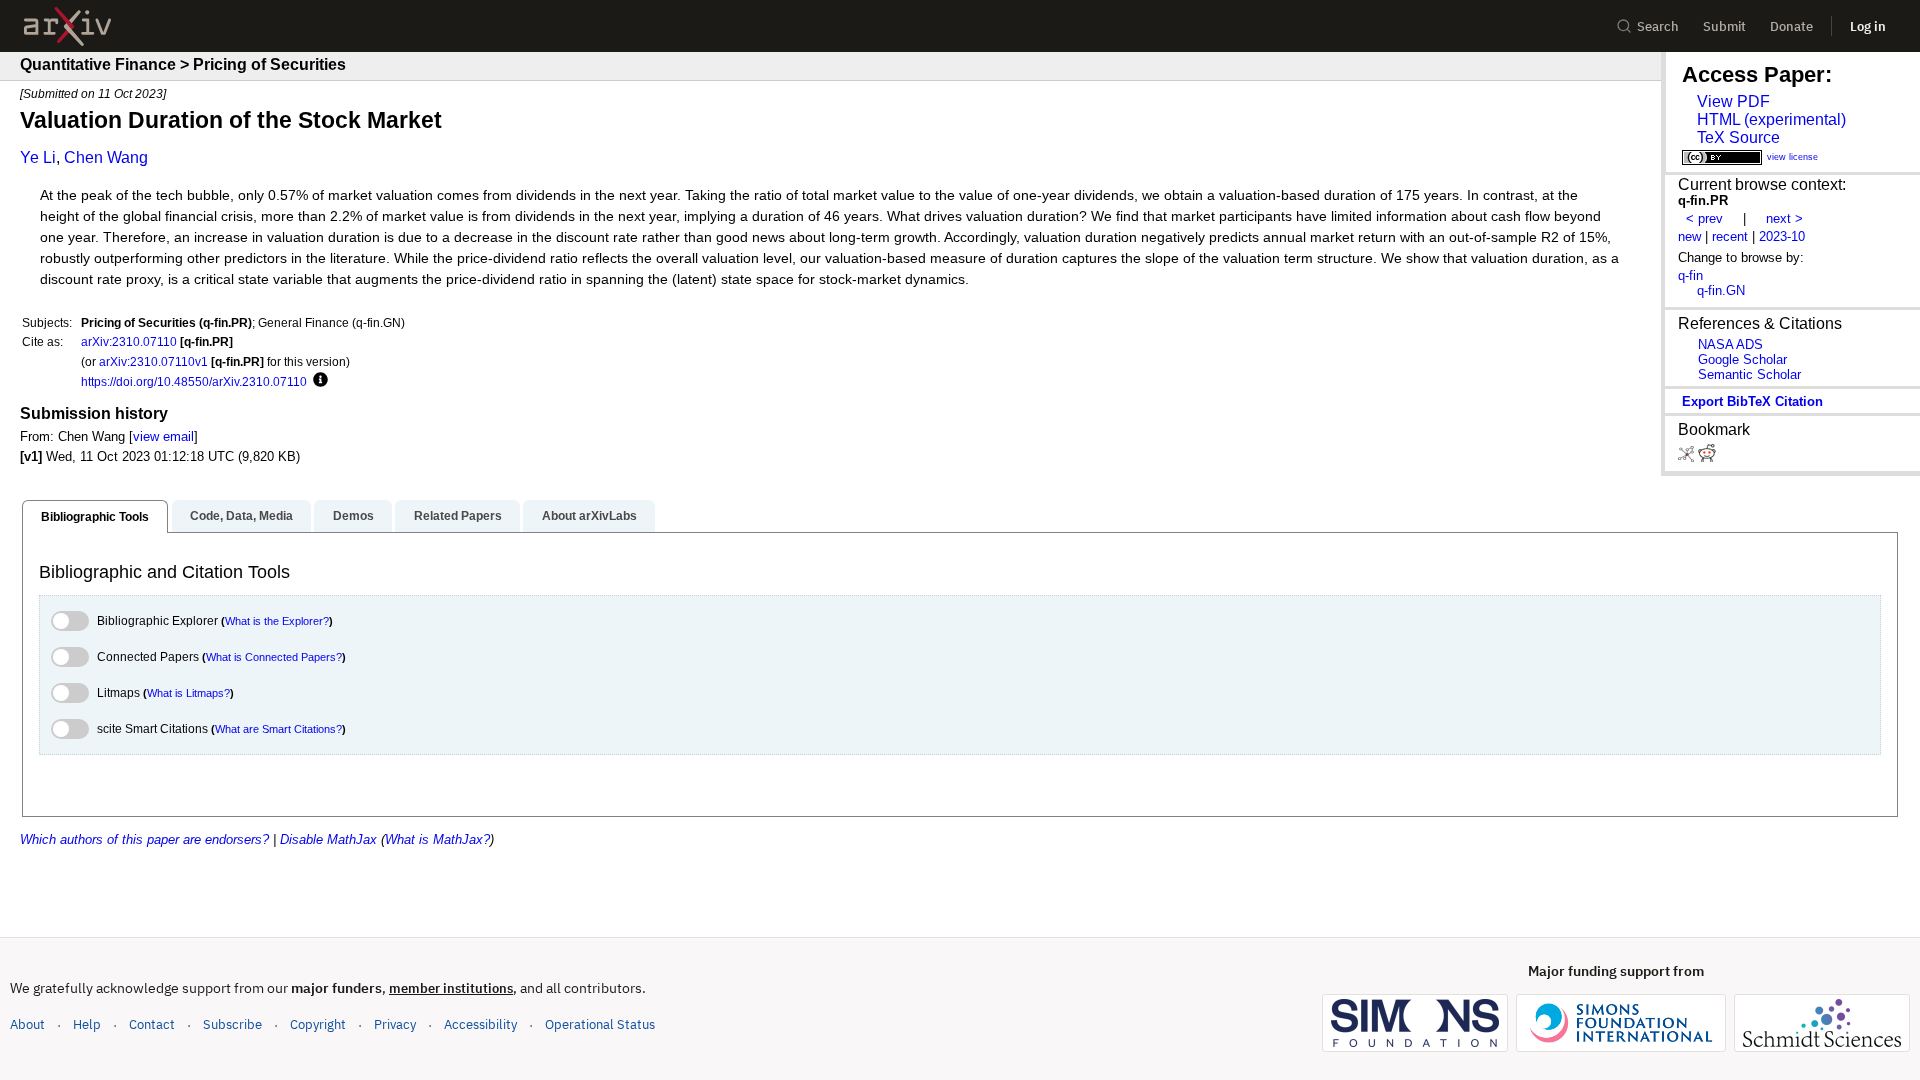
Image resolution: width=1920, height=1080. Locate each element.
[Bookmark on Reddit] (1707, 457)
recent (1730, 236)
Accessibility (480, 1024)
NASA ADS (1730, 344)
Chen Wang (106, 157)
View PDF (1733, 101)
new (1689, 236)
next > (1784, 218)
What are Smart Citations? (278, 729)
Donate (1791, 26)
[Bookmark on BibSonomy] (1688, 457)
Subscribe (232, 1024)
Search (1658, 26)
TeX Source (1738, 137)
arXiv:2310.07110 (129, 341)
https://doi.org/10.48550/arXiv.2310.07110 (194, 381)
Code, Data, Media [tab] (241, 516)
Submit (1724, 26)
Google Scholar (1742, 359)
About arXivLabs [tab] (589, 516)
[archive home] (67, 26)
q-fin (1690, 275)
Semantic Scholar (1749, 374)
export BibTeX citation (1752, 401)
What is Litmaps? (188, 693)
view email (163, 436)
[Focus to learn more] (317, 381)
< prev (1704, 218)
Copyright (318, 1024)
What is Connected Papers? (274, 657)
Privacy (395, 1024)
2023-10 (1782, 236)
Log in (1868, 26)
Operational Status (600, 1024)
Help (87, 1024)
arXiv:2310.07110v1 (153, 361)
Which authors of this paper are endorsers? (144, 839)
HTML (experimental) (1771, 119)
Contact (152, 1024)
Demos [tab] (353, 516)
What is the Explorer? (277, 621)
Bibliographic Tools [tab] (95, 517)
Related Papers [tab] (458, 516)
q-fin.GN (1721, 290)
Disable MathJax (328, 839)
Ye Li (38, 157)
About (27, 1024)
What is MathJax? (437, 839)
